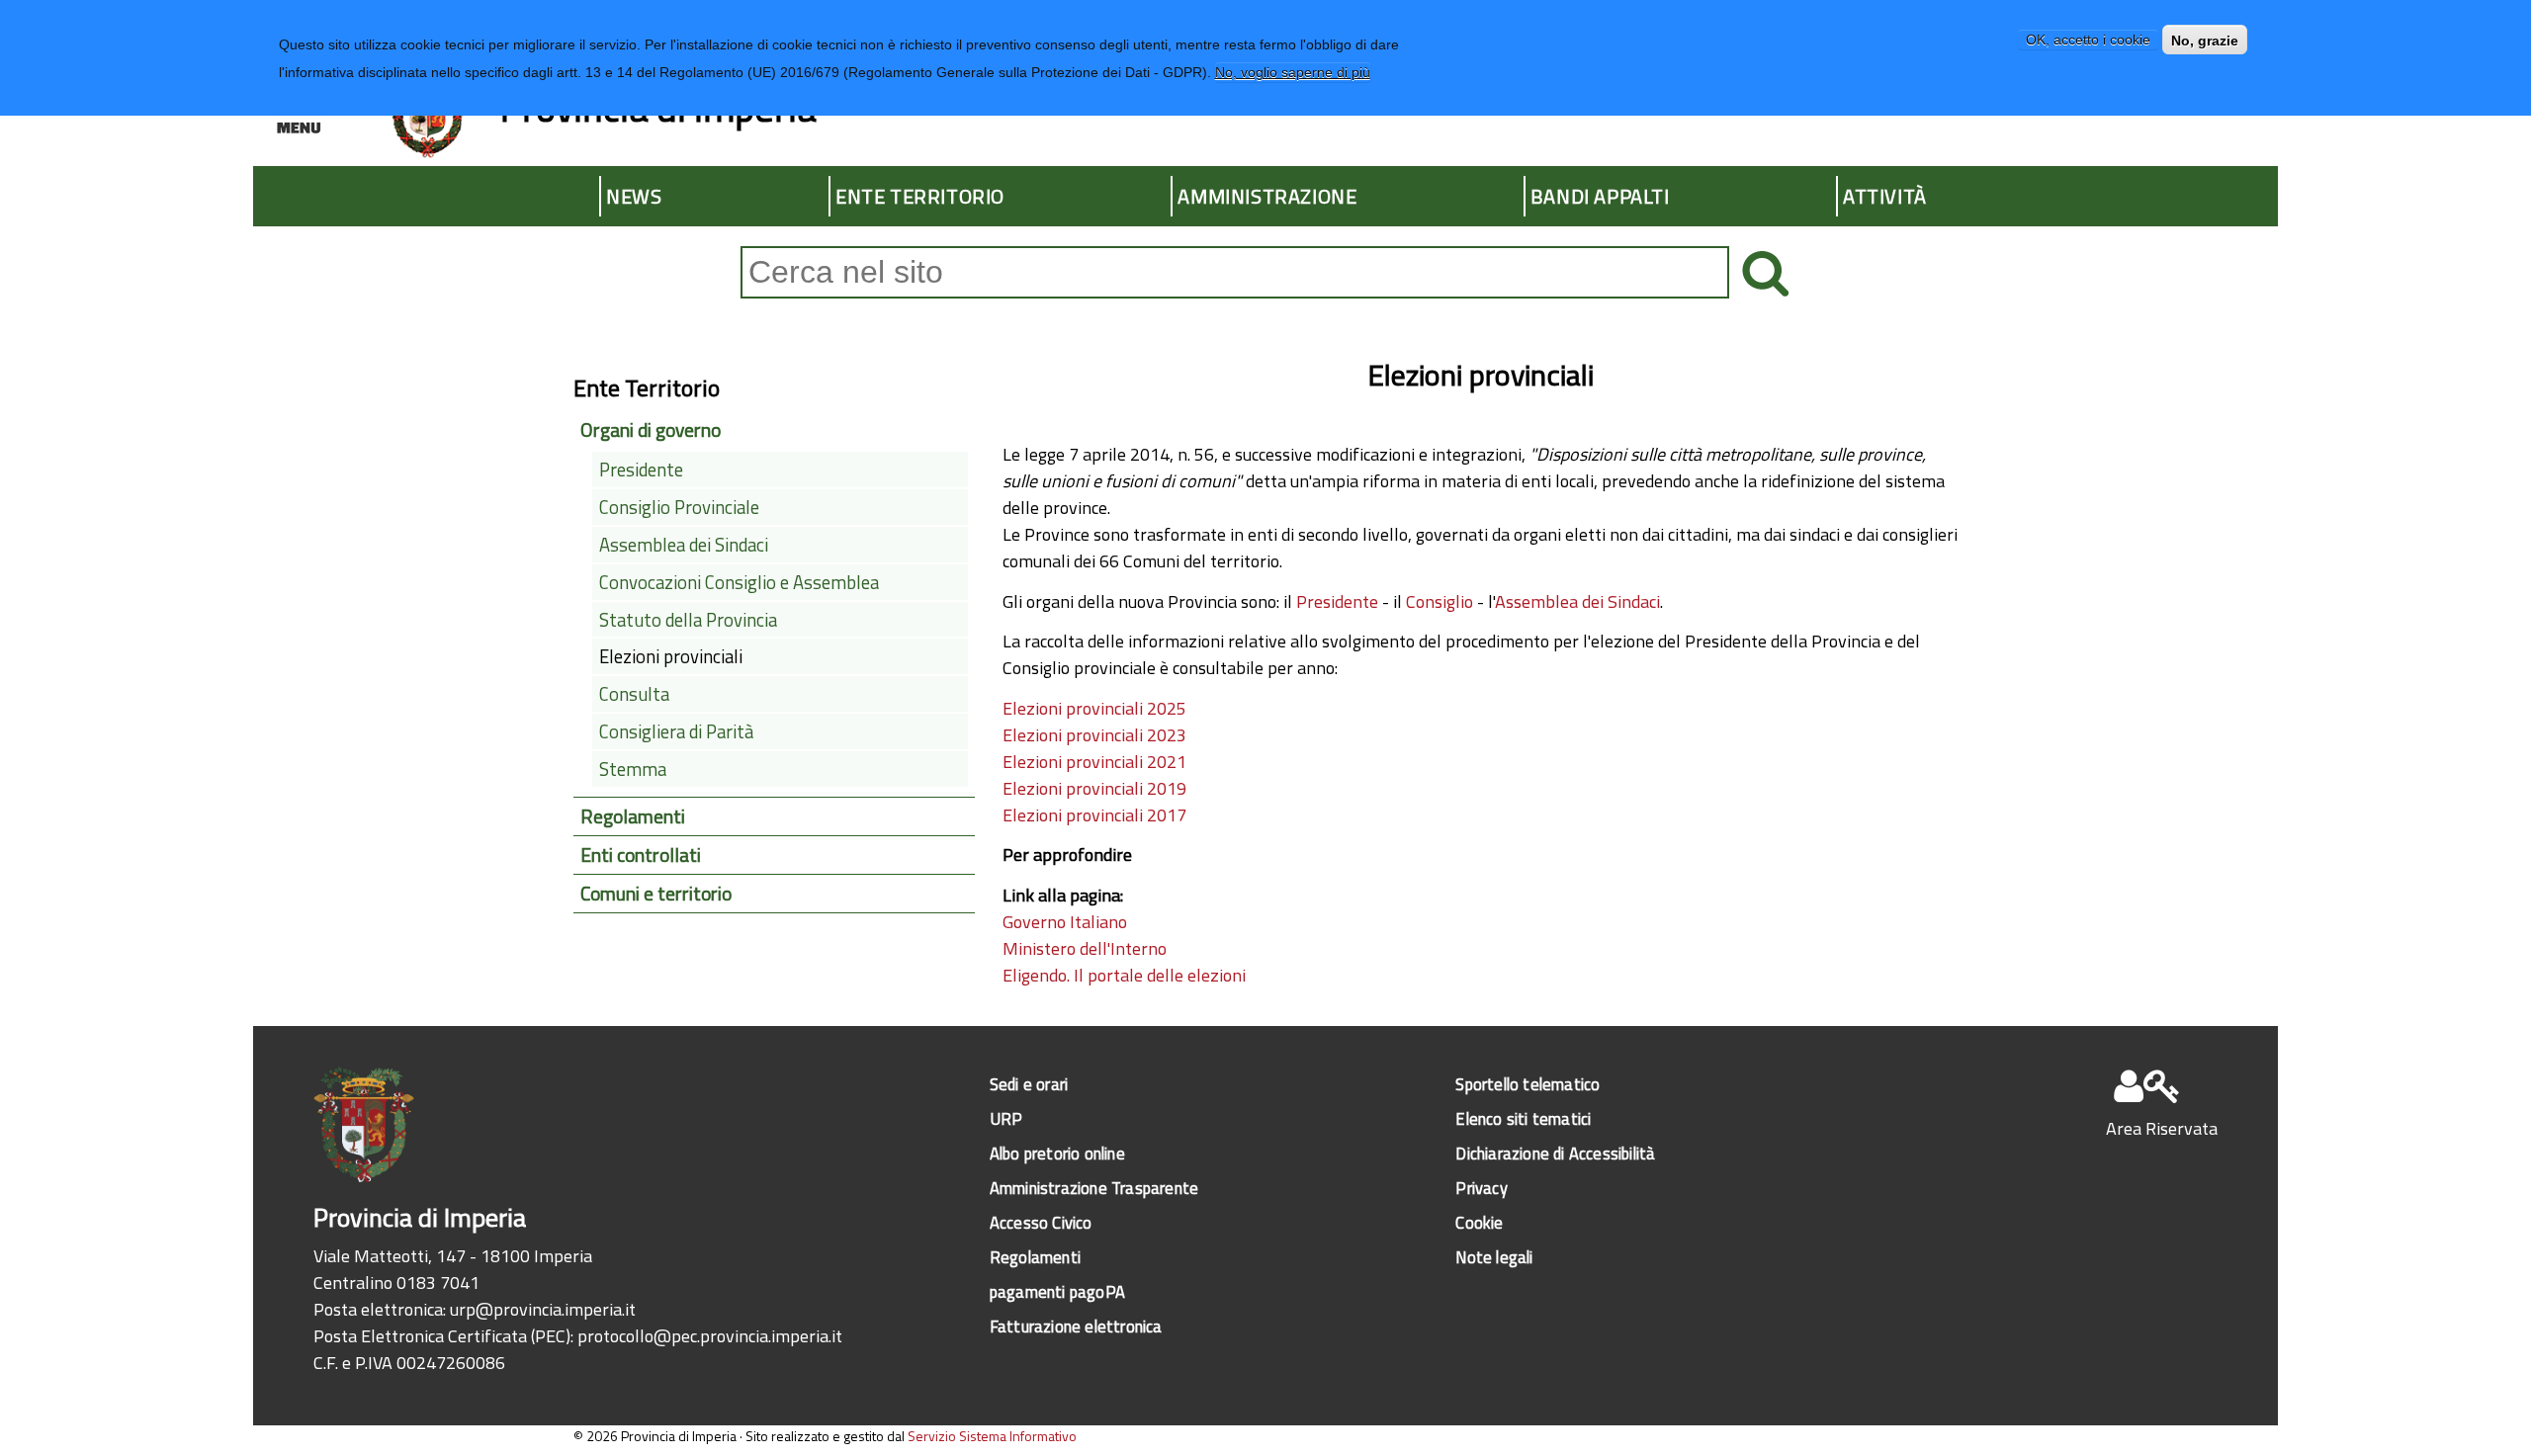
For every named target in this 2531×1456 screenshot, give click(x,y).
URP (1006, 1118)
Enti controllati (641, 855)
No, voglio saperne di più (1293, 72)
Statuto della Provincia (688, 620)
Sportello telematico (1527, 1084)
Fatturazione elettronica (1076, 1326)
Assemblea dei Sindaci (1577, 601)
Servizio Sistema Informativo (992, 1436)
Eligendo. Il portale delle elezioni (1124, 975)
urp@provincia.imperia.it (543, 1309)
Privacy (1481, 1188)
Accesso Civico (1041, 1222)
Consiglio (1441, 601)
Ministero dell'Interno (1085, 948)
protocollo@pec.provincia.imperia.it (710, 1336)
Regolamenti (633, 816)
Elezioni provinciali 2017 (1094, 815)
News (634, 196)
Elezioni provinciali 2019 (1094, 788)
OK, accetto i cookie (2088, 41)
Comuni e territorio (656, 894)
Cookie (1479, 1222)
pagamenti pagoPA (1057, 1291)
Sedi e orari (1029, 1084)
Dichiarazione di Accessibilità (1555, 1153)
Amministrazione (1267, 196)
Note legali (1494, 1257)
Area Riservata (2162, 1128)
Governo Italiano (1065, 922)
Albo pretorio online (1057, 1153)
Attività (1885, 196)
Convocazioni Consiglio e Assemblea (739, 582)
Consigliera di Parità (676, 731)
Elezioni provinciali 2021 (1094, 762)
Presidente (1339, 601)
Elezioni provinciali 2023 (1094, 735)
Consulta (634, 694)
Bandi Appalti (1600, 196)
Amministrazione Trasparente (1094, 1188)
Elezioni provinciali (671, 656)
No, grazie (2205, 41)
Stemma (633, 769)
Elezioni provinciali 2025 (1094, 708)
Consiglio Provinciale (679, 507)
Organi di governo (651, 430)
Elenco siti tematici (1523, 1118)
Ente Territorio (920, 196)
